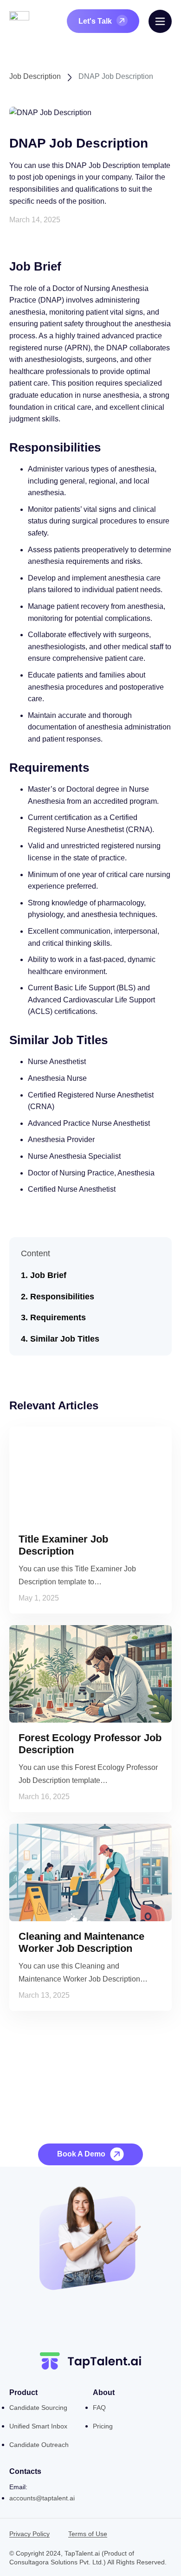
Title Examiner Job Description (63, 1545)
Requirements (58, 1317)
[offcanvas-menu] (160, 21)
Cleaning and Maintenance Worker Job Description (81, 1942)
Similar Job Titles (65, 1339)
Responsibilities (62, 1297)
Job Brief (48, 1275)
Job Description (35, 76)
